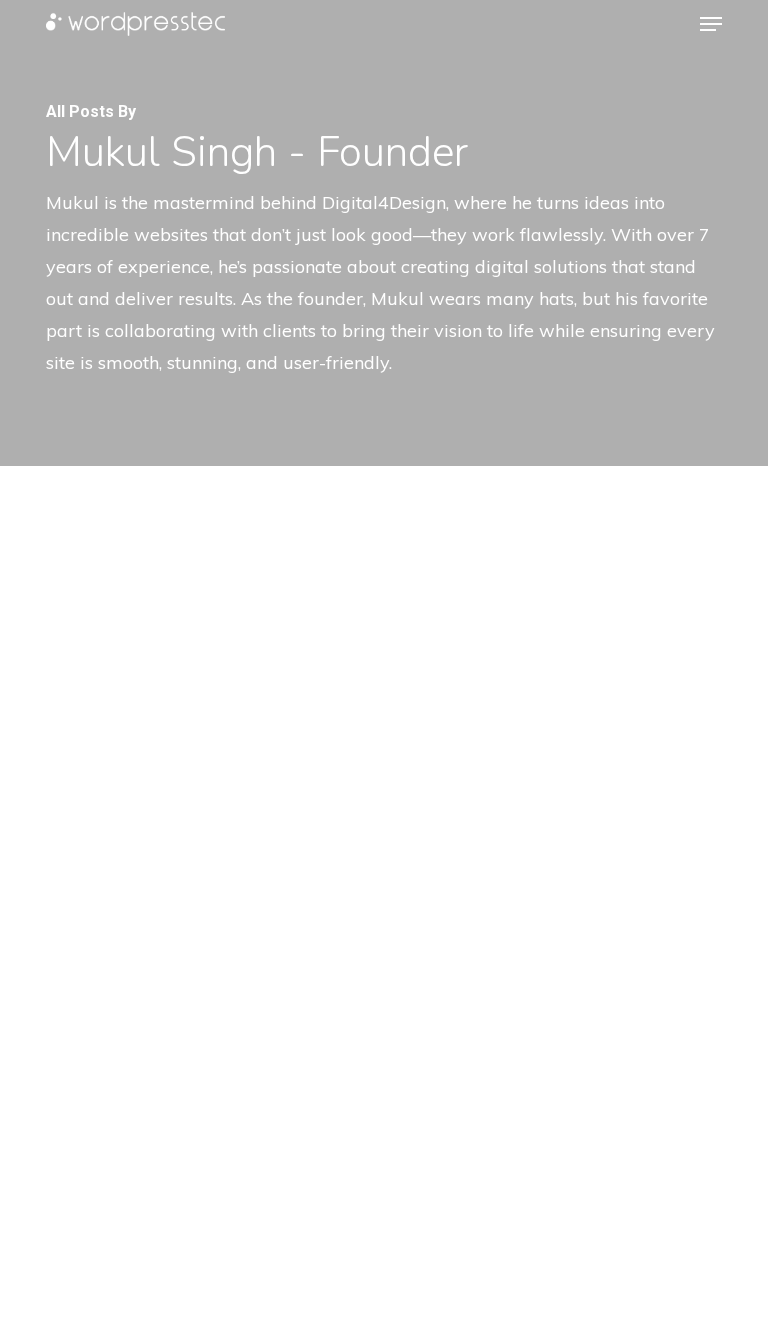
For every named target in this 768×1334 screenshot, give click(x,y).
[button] (711, 24)
